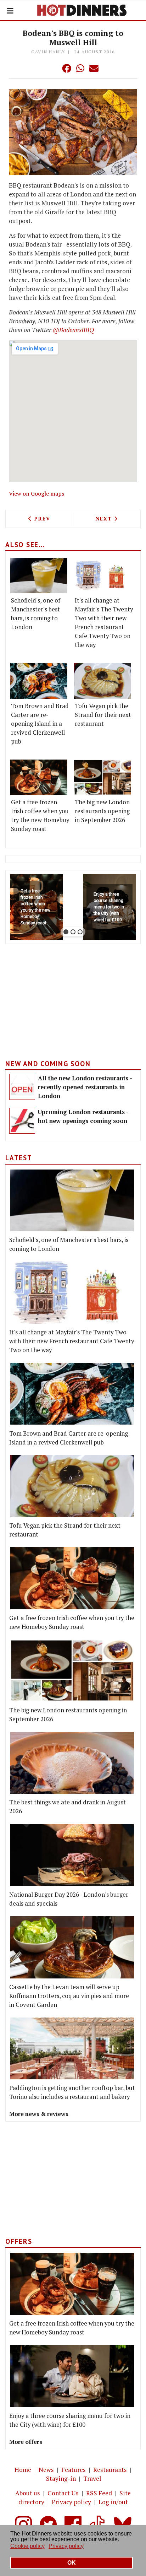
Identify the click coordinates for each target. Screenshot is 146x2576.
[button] (52, 68)
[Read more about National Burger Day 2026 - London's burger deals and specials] (72, 1855)
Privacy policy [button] (66, 2546)
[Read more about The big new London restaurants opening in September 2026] (103, 777)
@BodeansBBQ (73, 330)
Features (74, 2470)
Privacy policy (71, 2502)
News (46, 2470)
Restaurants (110, 2470)
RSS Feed (99, 2493)
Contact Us (63, 2493)
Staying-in (61, 2478)
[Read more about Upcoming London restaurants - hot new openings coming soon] (22, 1121)
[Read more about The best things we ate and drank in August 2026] (72, 1763)
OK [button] (72, 2563)
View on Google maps (36, 493)
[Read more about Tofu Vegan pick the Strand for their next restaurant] (103, 681)
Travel (92, 2478)
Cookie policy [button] (27, 2546)
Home (23, 2470)
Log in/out (113, 2502)
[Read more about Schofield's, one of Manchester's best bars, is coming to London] (39, 576)
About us (28, 2493)
